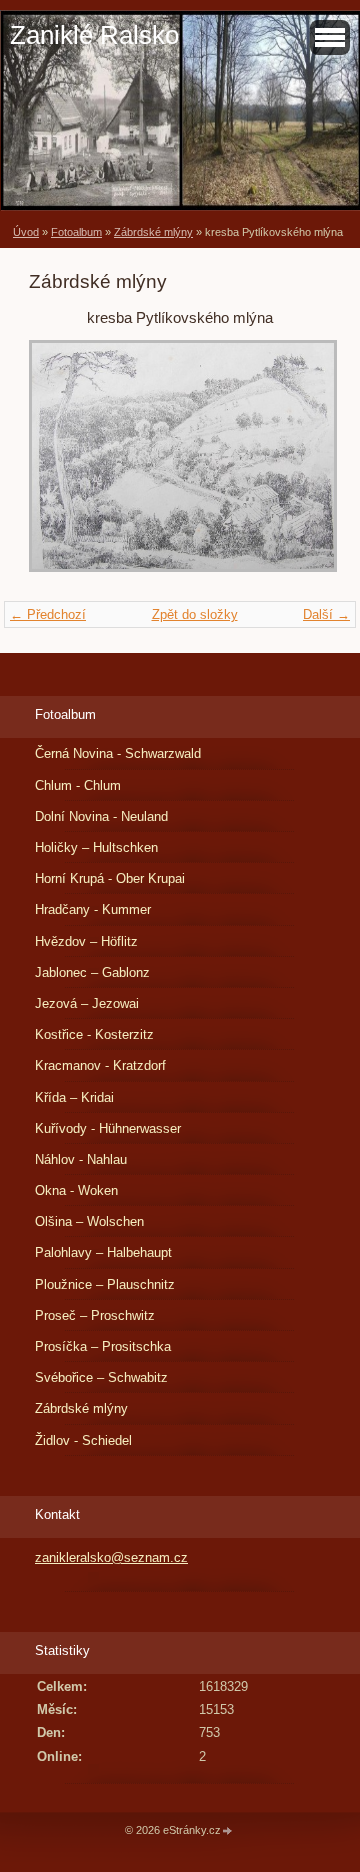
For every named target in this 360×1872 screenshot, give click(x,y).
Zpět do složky (195, 614)
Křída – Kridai (74, 1097)
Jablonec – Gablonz (92, 972)
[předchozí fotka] (61, 466)
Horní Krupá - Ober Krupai (110, 878)
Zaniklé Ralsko (94, 35)
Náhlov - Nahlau (81, 1159)
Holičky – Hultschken (96, 847)
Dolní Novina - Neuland (101, 816)
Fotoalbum (76, 232)
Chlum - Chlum (78, 785)
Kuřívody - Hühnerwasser (108, 1128)
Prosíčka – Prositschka (103, 1346)
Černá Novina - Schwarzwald (118, 753)
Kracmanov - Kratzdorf (100, 1065)
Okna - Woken (76, 1190)
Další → (326, 614)
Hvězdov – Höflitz (86, 941)
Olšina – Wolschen (89, 1221)
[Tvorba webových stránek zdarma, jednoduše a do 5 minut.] (228, 1831)
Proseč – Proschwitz (95, 1315)
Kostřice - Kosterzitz (94, 1034)
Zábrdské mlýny (153, 232)
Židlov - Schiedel (83, 1440)
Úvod (26, 232)
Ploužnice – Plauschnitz (105, 1284)
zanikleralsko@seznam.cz (111, 1557)
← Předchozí (48, 614)
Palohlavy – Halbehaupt (103, 1252)
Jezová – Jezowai (87, 1003)
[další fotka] (298, 466)
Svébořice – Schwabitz (101, 1377)
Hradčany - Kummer (93, 909)
